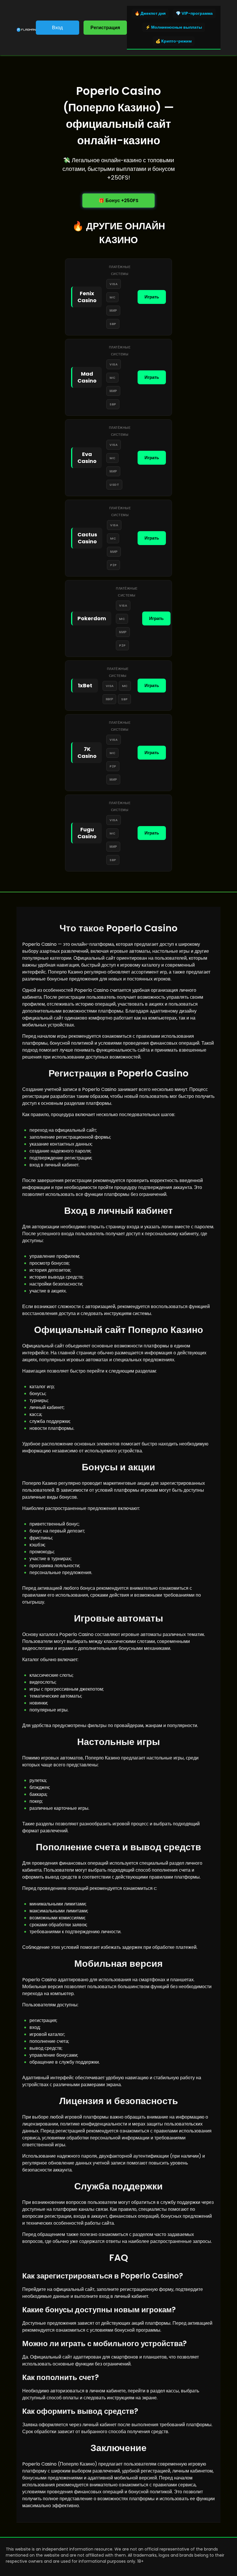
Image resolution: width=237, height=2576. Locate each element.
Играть (152, 297)
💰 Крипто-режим (174, 41)
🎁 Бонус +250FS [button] (118, 201)
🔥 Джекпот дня (150, 13)
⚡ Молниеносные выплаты (174, 27)
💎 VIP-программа (194, 13)
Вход (57, 28)
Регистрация (105, 28)
